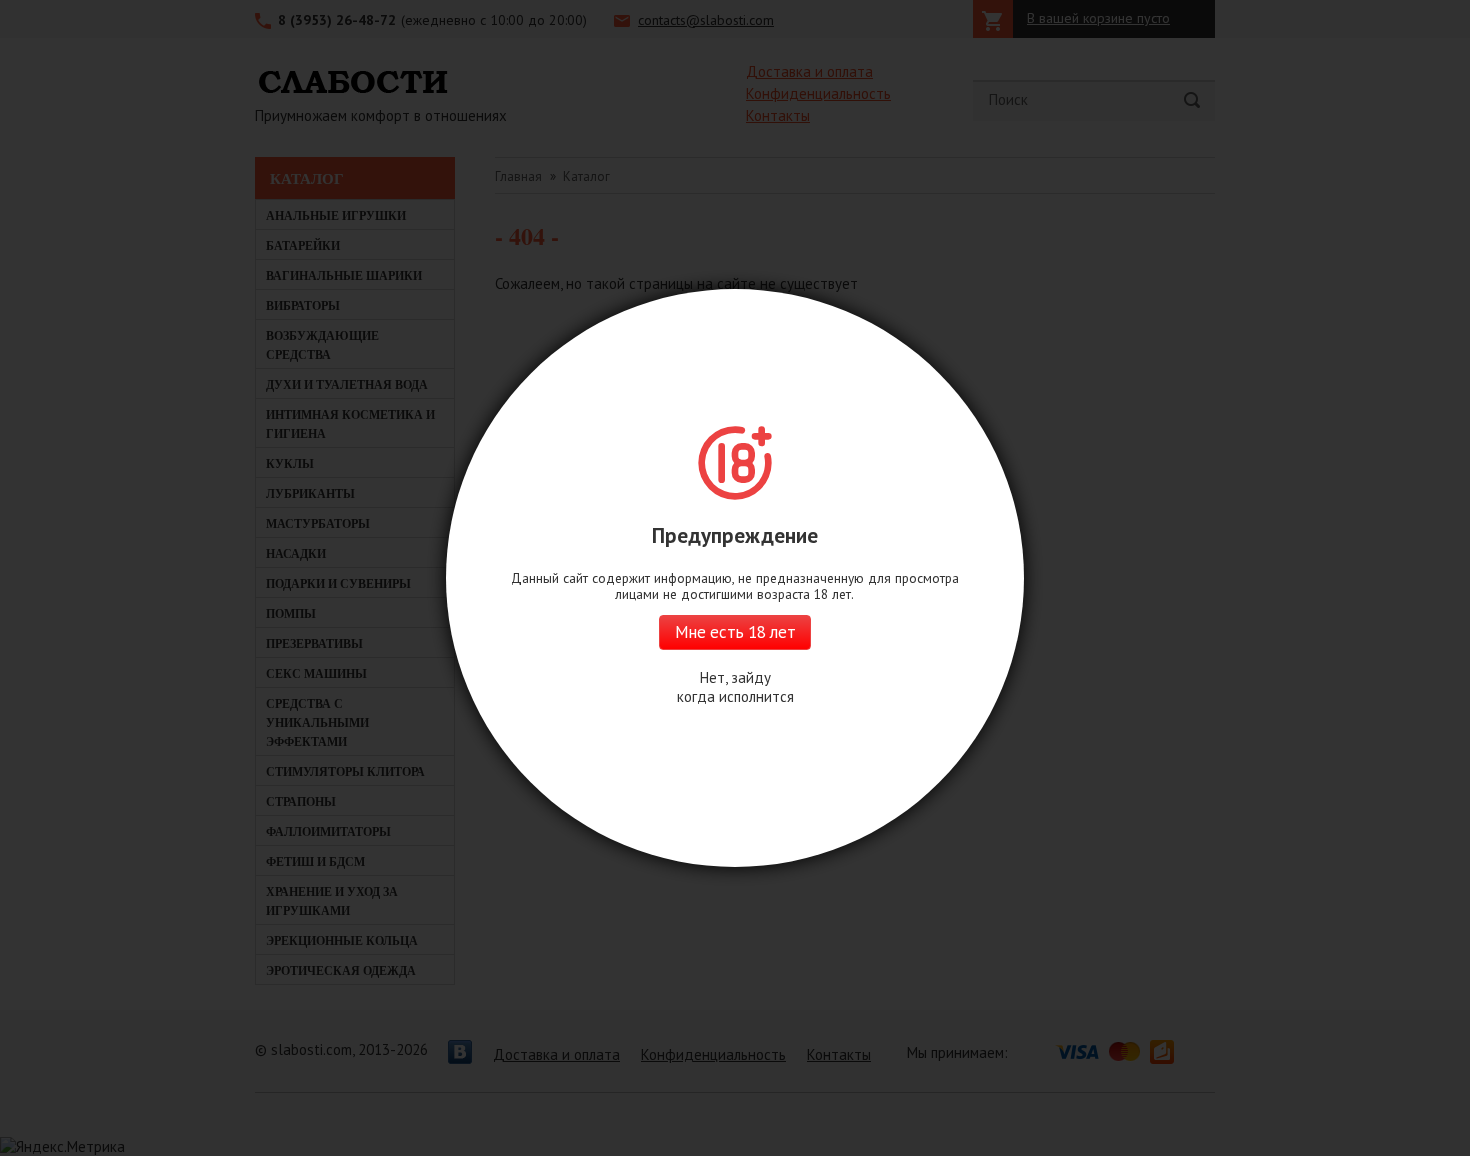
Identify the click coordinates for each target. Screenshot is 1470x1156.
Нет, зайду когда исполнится (735, 687)
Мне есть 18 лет (735, 632)
